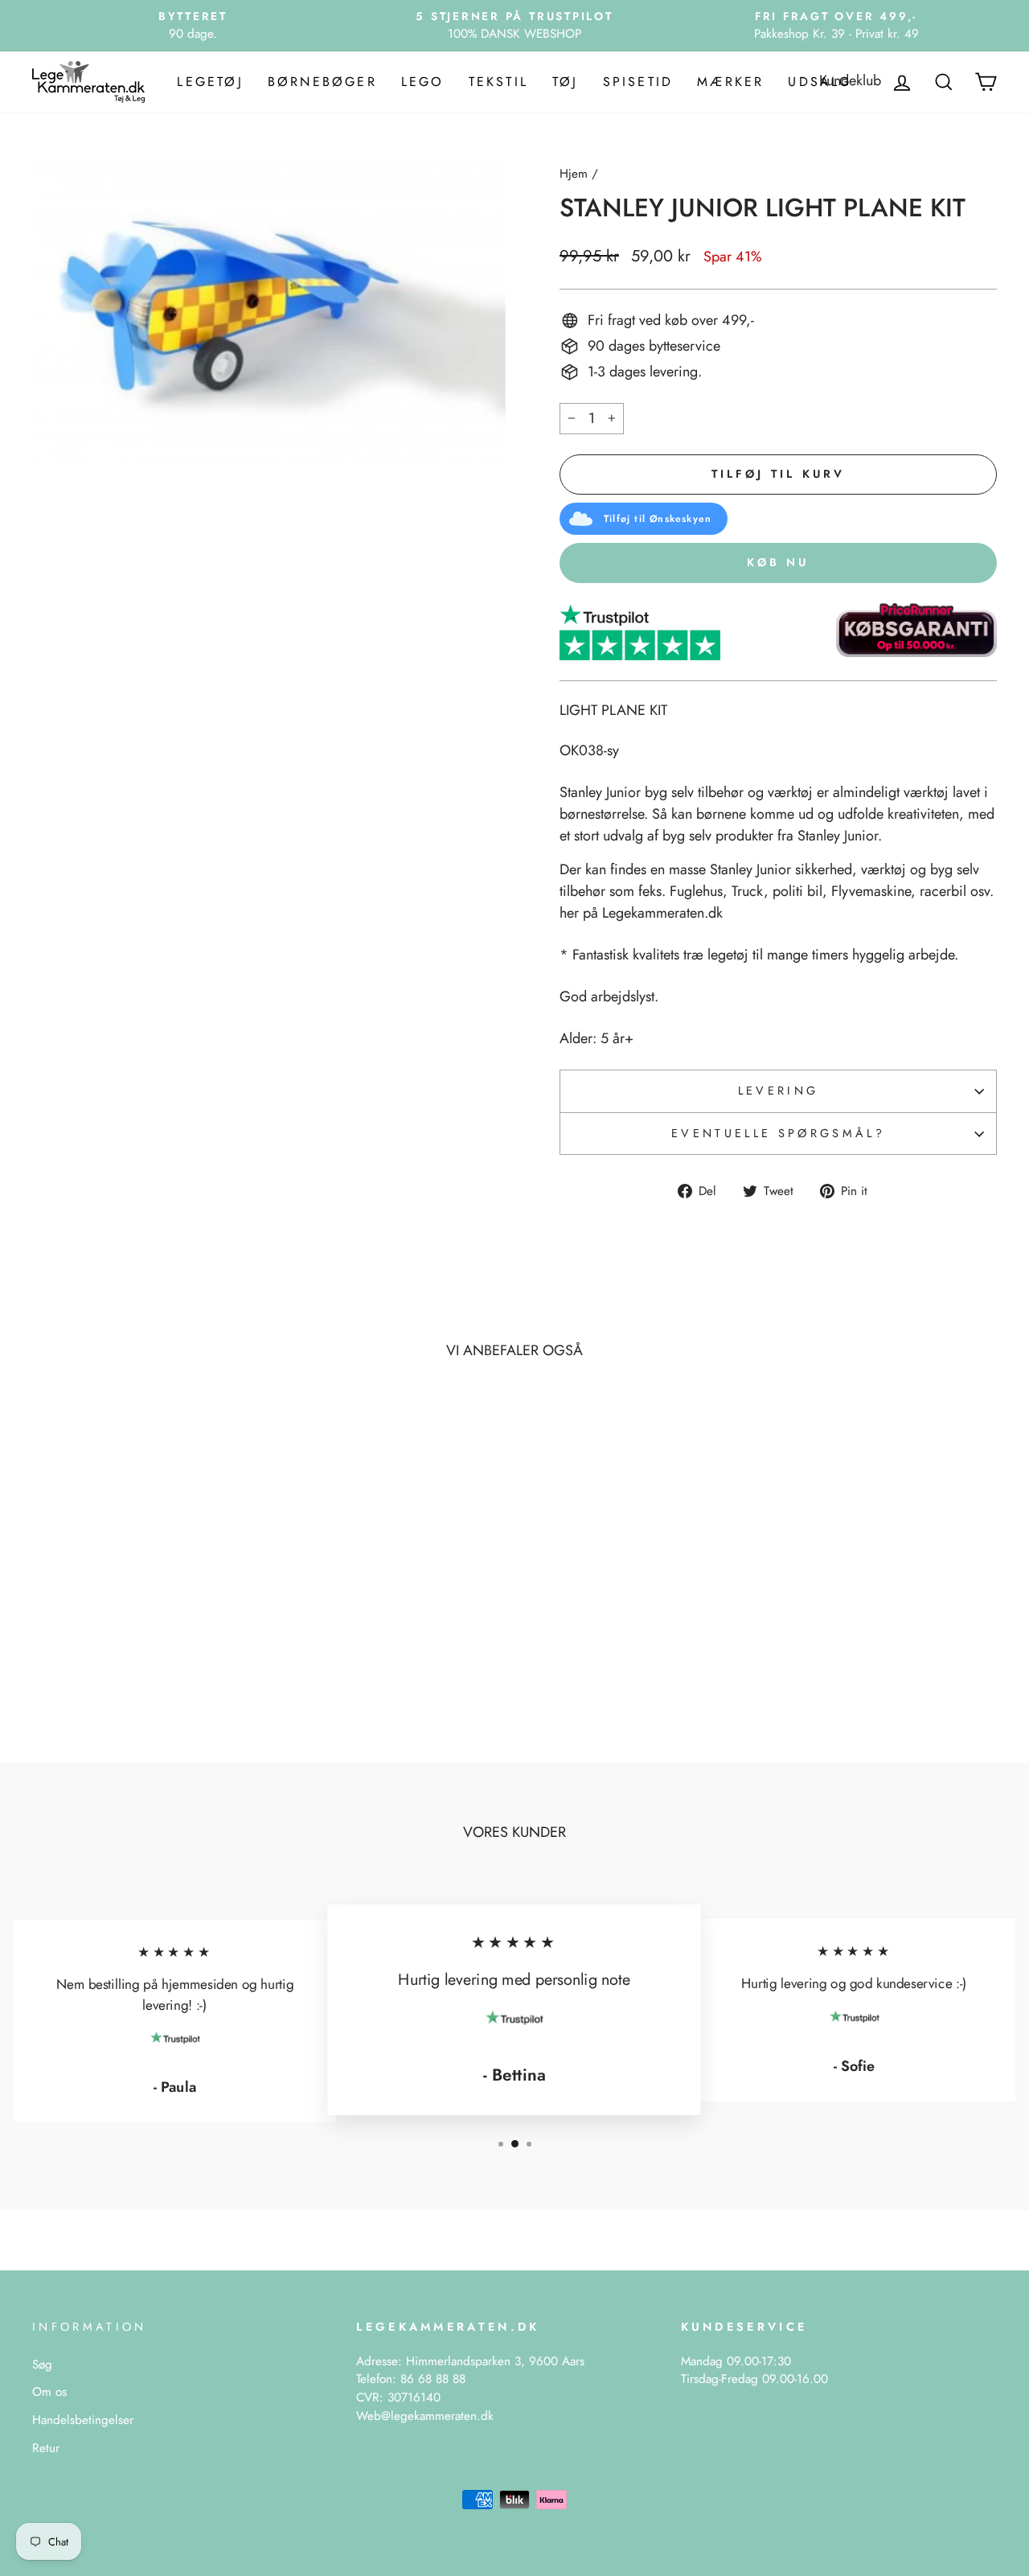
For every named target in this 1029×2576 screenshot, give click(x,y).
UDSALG (820, 82)
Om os (49, 2392)
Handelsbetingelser (83, 2420)
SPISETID (638, 82)
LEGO (423, 82)
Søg (42, 2364)
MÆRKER (730, 82)
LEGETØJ (210, 82)
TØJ (566, 82)
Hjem (574, 174)
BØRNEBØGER (322, 82)
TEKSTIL (498, 82)
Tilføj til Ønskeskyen (658, 519)
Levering (779, 1091)
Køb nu (778, 562)
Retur (46, 2448)
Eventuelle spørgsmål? (778, 1133)
